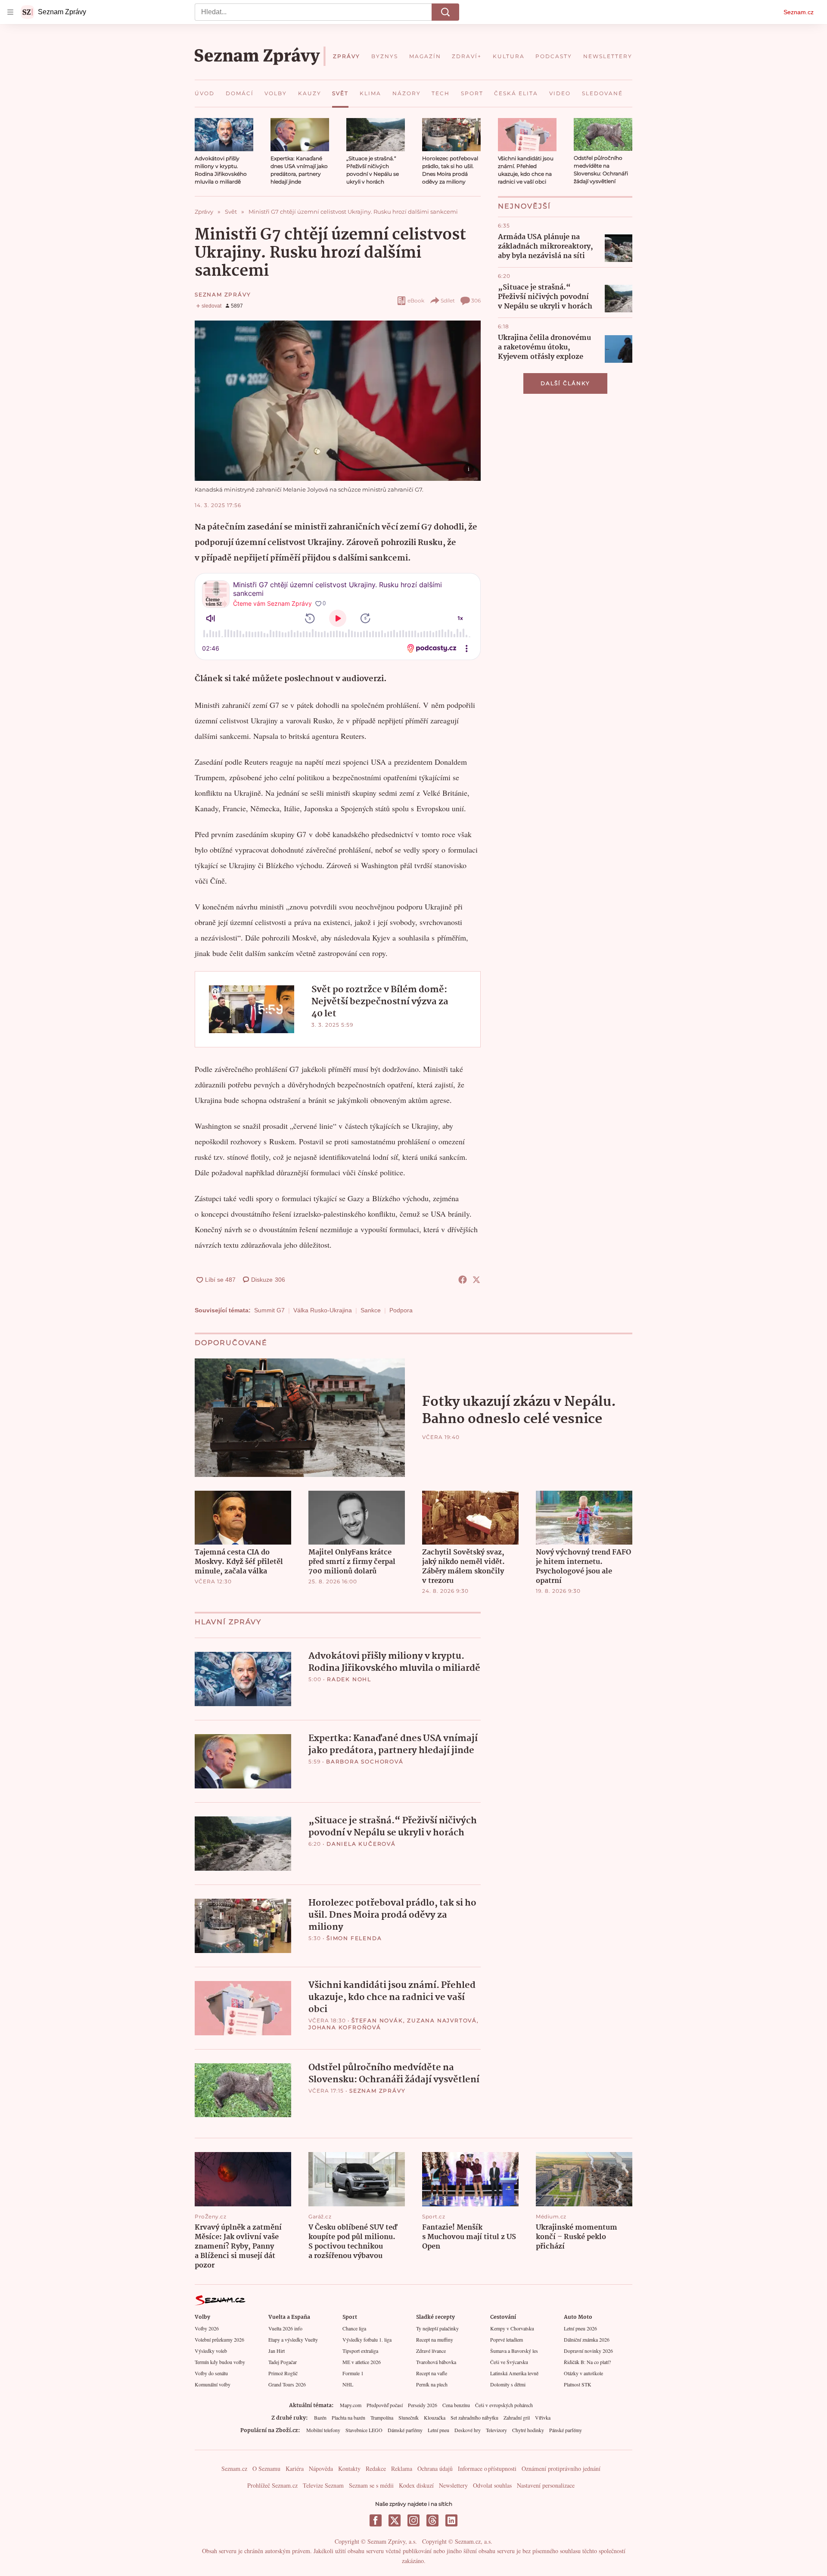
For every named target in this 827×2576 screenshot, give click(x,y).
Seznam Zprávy (223, 294)
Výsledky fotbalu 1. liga (367, 2339)
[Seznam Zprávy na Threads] (432, 2520)
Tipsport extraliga (360, 2351)
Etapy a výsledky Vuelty (293, 2339)
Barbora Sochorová (365, 1761)
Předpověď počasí (385, 2405)
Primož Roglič (283, 2373)
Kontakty (349, 2469)
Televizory (496, 2430)
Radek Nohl (349, 1679)
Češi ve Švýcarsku (509, 2362)
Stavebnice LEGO (364, 2430)
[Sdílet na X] (476, 1280)
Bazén (320, 2417)
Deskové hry (468, 2430)
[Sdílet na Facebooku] (463, 1280)
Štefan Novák (377, 2020)
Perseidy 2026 (423, 2405)
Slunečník (409, 2417)
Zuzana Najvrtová (442, 2020)
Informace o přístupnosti (487, 2469)
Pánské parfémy (566, 2430)
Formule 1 (353, 2373)
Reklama (402, 2469)
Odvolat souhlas (492, 2485)
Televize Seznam (323, 2485)
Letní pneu (438, 2430)
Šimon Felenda (354, 1938)
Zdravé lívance (431, 2351)
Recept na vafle (432, 2373)
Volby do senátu (211, 2373)
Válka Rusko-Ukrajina (323, 1310)
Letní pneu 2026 (580, 2328)
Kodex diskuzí (416, 2485)
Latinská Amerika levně (514, 2373)
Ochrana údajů (435, 2469)
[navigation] (10, 12)
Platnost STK (578, 2384)
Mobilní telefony (323, 2430)
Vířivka (543, 2417)
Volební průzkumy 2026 (219, 2339)
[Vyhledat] (445, 12)
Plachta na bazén (348, 2417)
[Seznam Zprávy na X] (395, 2520)
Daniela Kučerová (361, 1844)
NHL (348, 2384)
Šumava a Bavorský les (514, 2351)
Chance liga (354, 2328)
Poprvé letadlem (507, 2339)
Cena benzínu (456, 2405)
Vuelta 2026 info (285, 2328)
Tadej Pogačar (283, 2362)
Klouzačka (435, 2417)
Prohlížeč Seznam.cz (272, 2485)
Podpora (401, 1310)
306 (476, 301)
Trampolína (382, 2417)
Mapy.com (351, 2405)
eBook (416, 301)
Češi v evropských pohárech (504, 2405)
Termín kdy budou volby (220, 2362)
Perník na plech (432, 2384)
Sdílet (448, 301)
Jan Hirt (277, 2351)
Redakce (376, 2469)
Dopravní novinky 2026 (588, 2351)
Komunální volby (213, 2384)
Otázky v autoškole (583, 2373)
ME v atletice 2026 (362, 2362)
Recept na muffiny (435, 2339)
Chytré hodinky (528, 2430)
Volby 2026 (207, 2328)
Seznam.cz (799, 12)
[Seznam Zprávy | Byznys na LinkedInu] (451, 2520)
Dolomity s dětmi (508, 2384)
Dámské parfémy (405, 2430)
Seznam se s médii (371, 2485)
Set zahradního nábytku (474, 2417)
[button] (224, 135)
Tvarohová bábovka (436, 2362)
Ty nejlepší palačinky (437, 2328)
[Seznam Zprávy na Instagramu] (413, 2520)
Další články (565, 383)
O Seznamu (266, 2469)
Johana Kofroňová (345, 2027)
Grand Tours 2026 (287, 2384)
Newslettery (453, 2485)
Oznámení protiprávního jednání (561, 2469)
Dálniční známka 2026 (587, 2339)
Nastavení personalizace (546, 2485)
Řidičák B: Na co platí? (587, 2362)
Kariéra (295, 2469)
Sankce (371, 1310)
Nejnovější (524, 206)
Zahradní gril (517, 2417)
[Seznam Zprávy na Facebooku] (376, 2520)
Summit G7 (269, 1310)
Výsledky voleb (211, 2351)
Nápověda (321, 2469)
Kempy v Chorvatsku (512, 2328)
